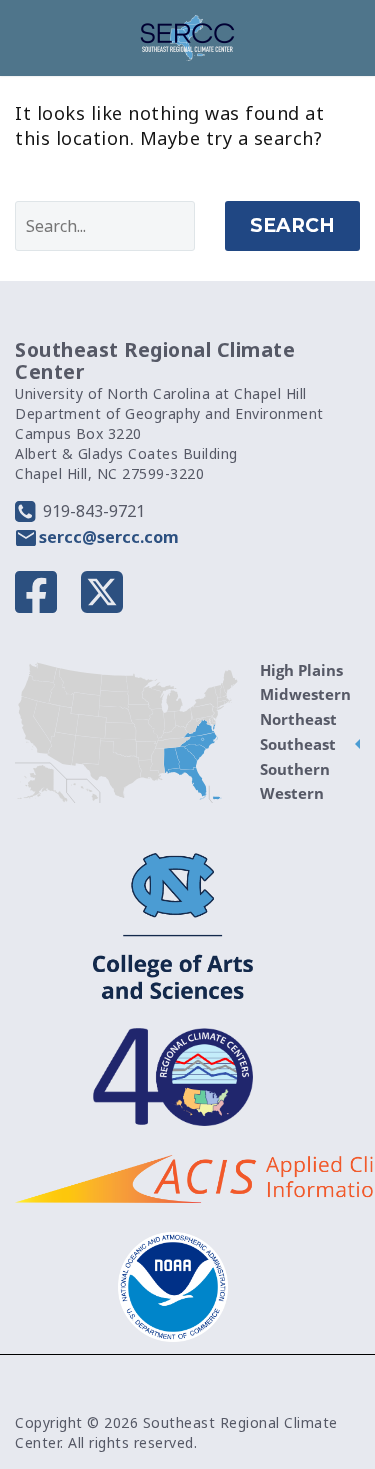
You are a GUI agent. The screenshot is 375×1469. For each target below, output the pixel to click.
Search (292, 225)
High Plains (301, 670)
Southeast (298, 744)
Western (292, 793)
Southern (295, 769)
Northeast (298, 719)
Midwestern (305, 694)
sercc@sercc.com (109, 537)
